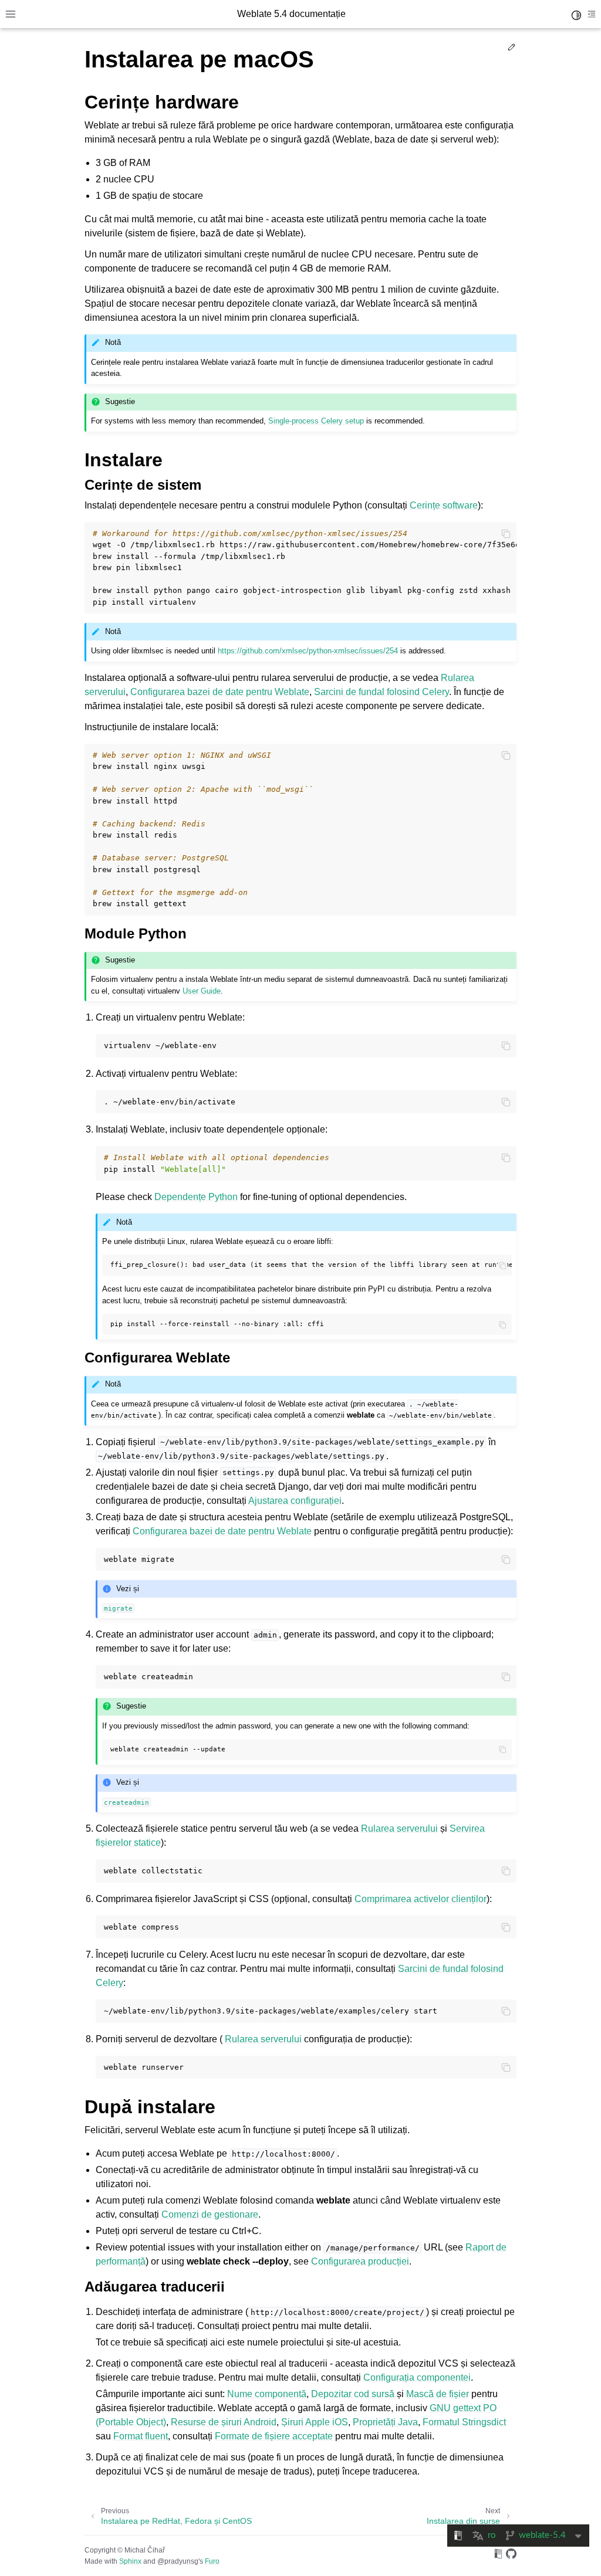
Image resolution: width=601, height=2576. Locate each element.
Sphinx (130, 2561)
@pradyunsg (178, 2561)
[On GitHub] (511, 2556)
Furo (212, 2561)
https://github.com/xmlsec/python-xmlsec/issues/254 (308, 651)
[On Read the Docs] (498, 2556)
